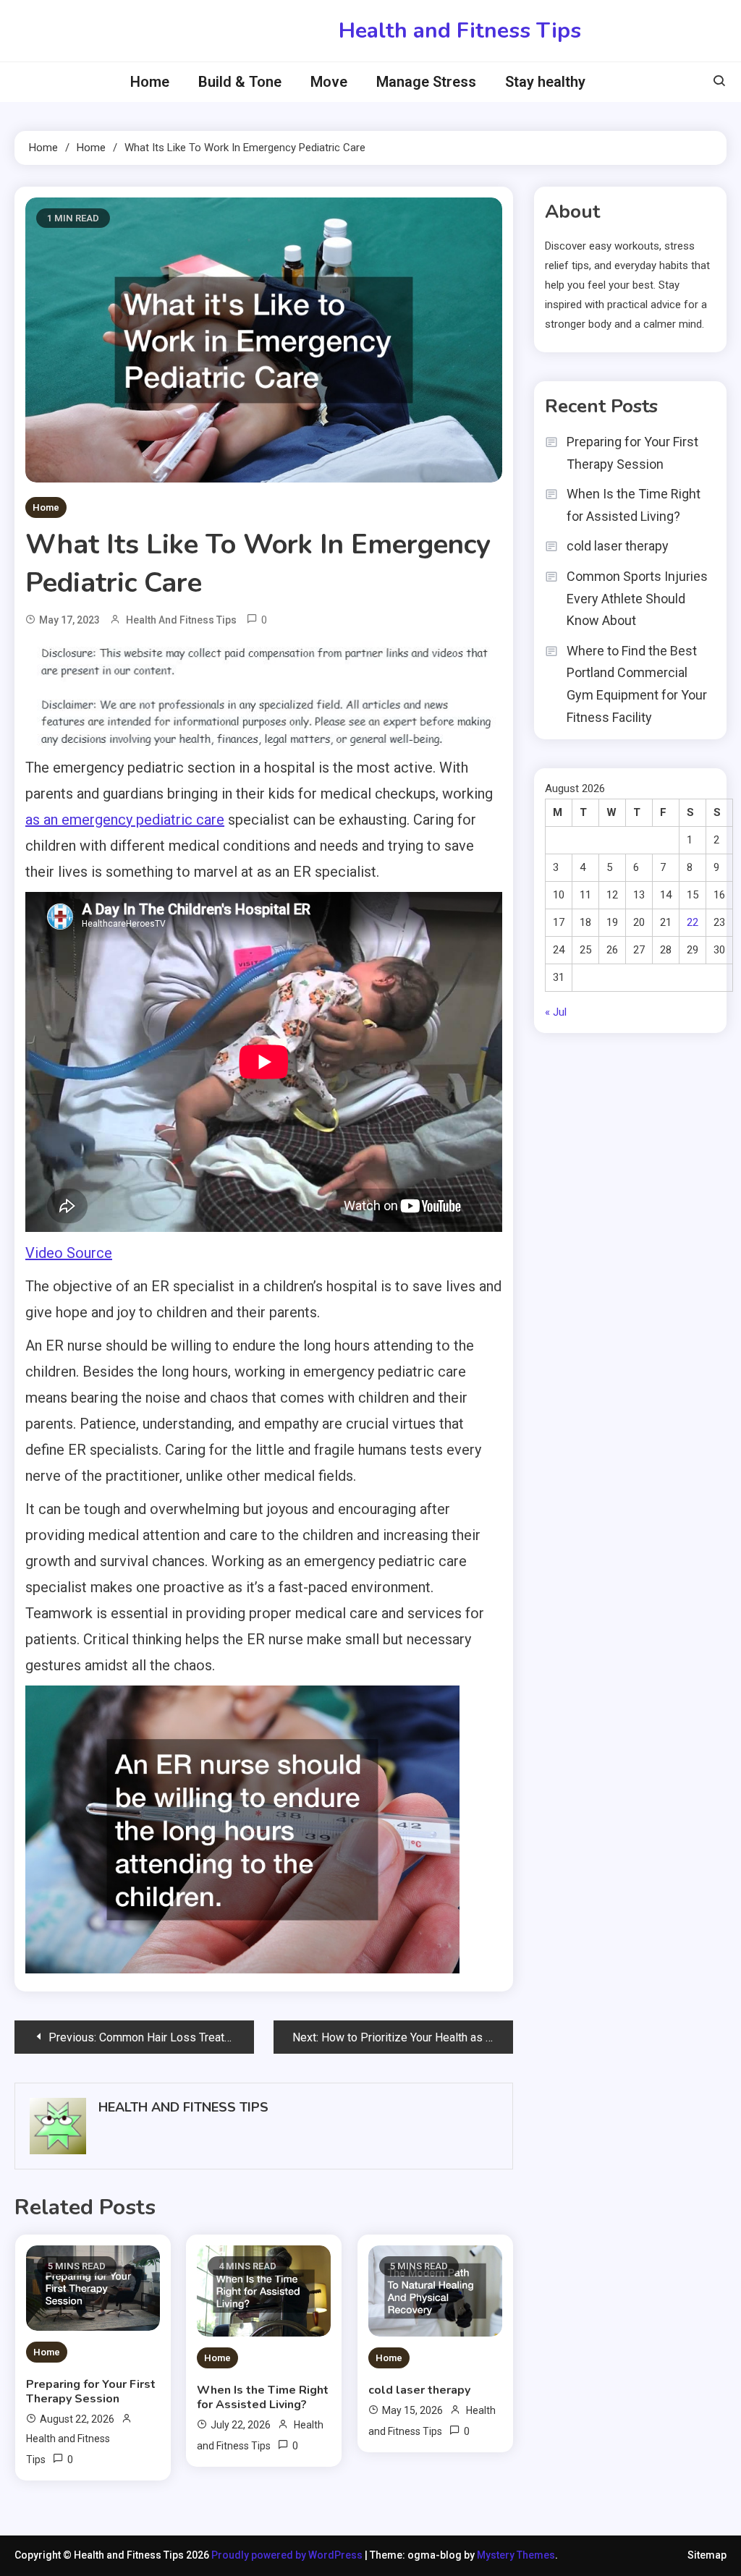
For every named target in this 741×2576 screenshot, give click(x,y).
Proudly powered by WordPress (288, 2555)
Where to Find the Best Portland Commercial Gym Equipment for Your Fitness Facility (637, 684)
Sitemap (707, 2555)
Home (150, 82)
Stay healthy (545, 82)
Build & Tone (240, 82)
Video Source (69, 1253)
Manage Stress (426, 82)
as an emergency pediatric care (125, 820)
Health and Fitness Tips (460, 31)
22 (693, 922)
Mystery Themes (516, 2555)
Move (329, 82)
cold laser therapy (419, 2390)
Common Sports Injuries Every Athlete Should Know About (637, 598)
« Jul (556, 1012)
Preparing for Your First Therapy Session (91, 2392)
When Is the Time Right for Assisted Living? (263, 2397)
